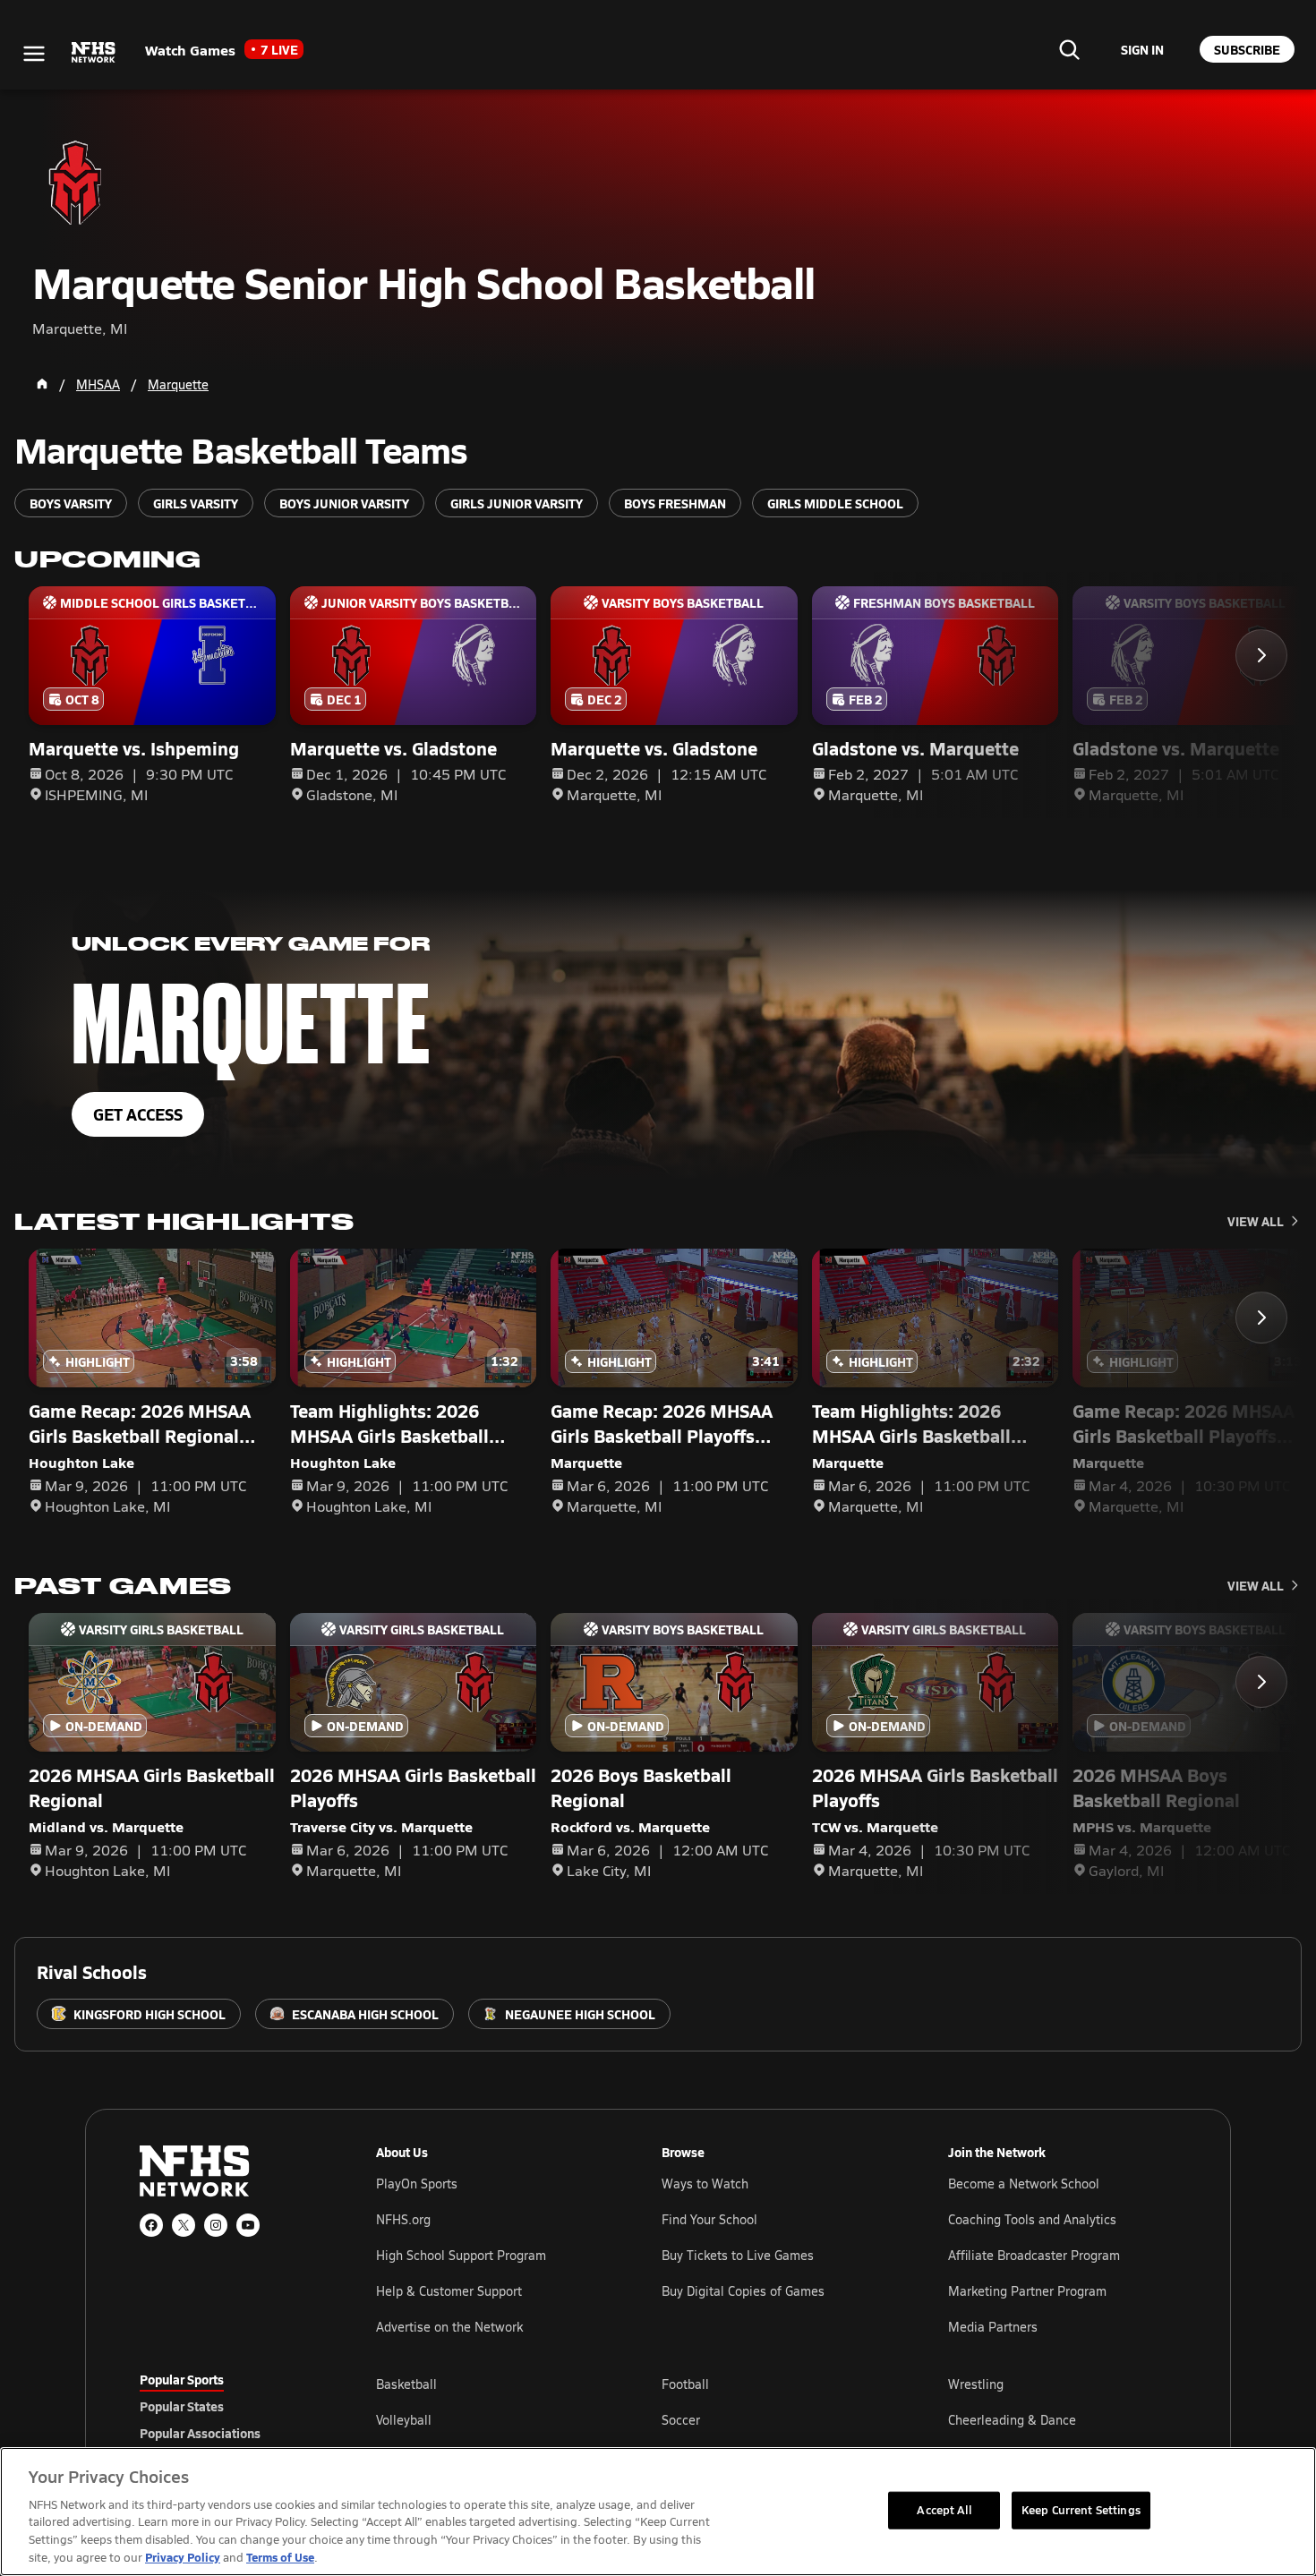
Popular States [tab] (182, 2406)
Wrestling (976, 2384)
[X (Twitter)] (184, 2225)
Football (685, 2384)
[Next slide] (1261, 655)
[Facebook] (151, 2225)
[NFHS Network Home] (94, 53)
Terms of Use (280, 2557)
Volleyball (404, 2420)
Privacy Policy (183, 2557)
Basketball (406, 2384)
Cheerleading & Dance (1012, 2420)
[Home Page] (42, 384)
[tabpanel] (776, 2419)
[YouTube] (248, 2225)
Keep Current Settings (1081, 2510)
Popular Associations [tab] (200, 2433)
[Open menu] (34, 54)
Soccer (681, 2420)
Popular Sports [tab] (182, 2379)
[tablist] (229, 2406)
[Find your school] (1069, 49)
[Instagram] (216, 2225)
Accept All (944, 2510)
